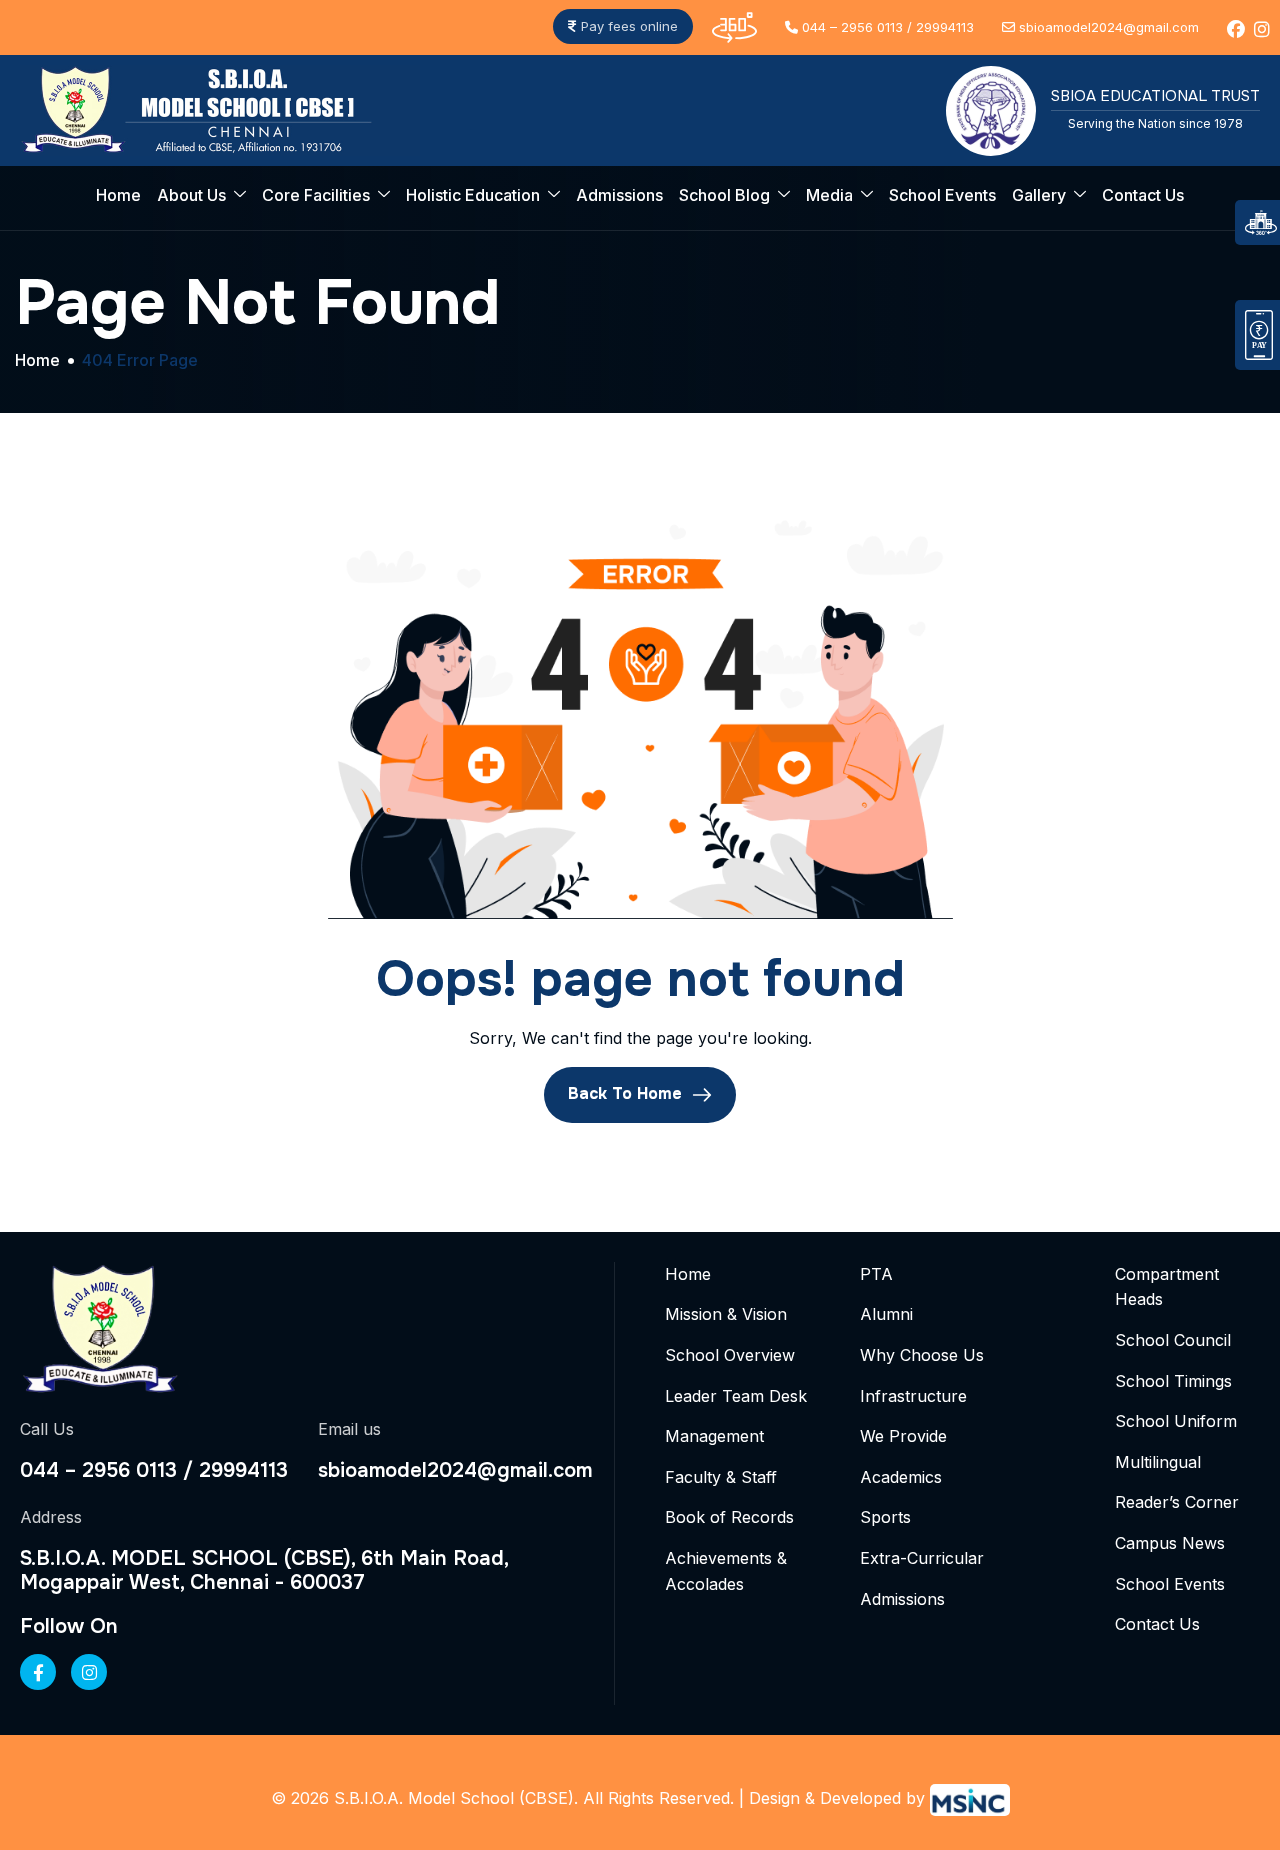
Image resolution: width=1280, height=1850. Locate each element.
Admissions (619, 195)
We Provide (903, 1436)
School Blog (724, 195)
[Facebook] (38, 1672)
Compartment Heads (1167, 1287)
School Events (942, 195)
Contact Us (1143, 195)
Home (118, 195)
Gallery (1039, 195)
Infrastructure (913, 1396)
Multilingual (1158, 1462)
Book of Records (729, 1517)
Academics (901, 1477)
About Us (191, 195)
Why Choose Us (922, 1355)
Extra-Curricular (922, 1558)
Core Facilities (316, 195)
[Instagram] (89, 1672)
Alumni (886, 1314)
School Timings (1173, 1381)
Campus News (1170, 1543)
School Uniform (1176, 1421)
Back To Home (627, 1093)
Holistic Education (473, 195)
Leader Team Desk (736, 1396)
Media (829, 195)
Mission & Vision (726, 1314)
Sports (885, 1517)
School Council (1173, 1340)
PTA (876, 1274)
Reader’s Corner (1177, 1502)
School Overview (730, 1355)
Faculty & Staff (721, 1477)
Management (714, 1436)
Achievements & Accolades (726, 1571)
